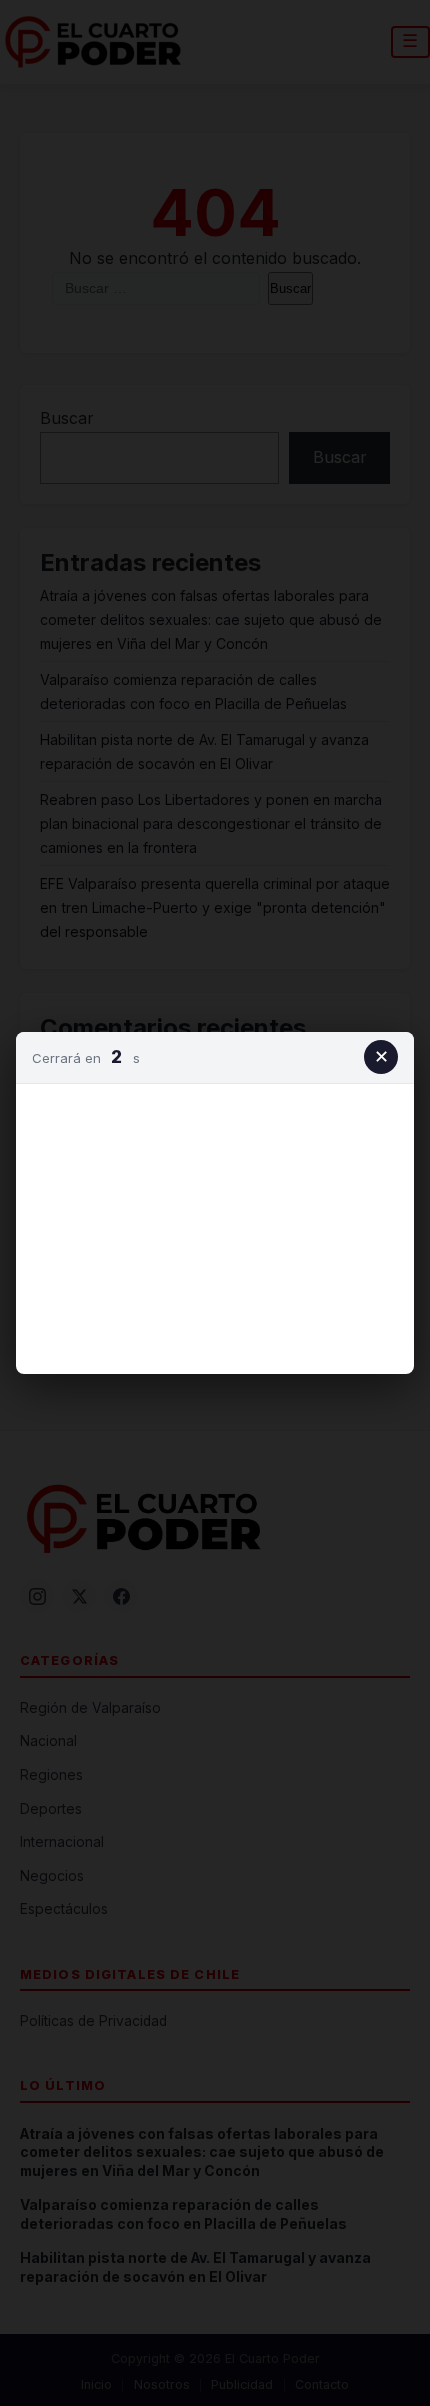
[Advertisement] (215, 1225)
